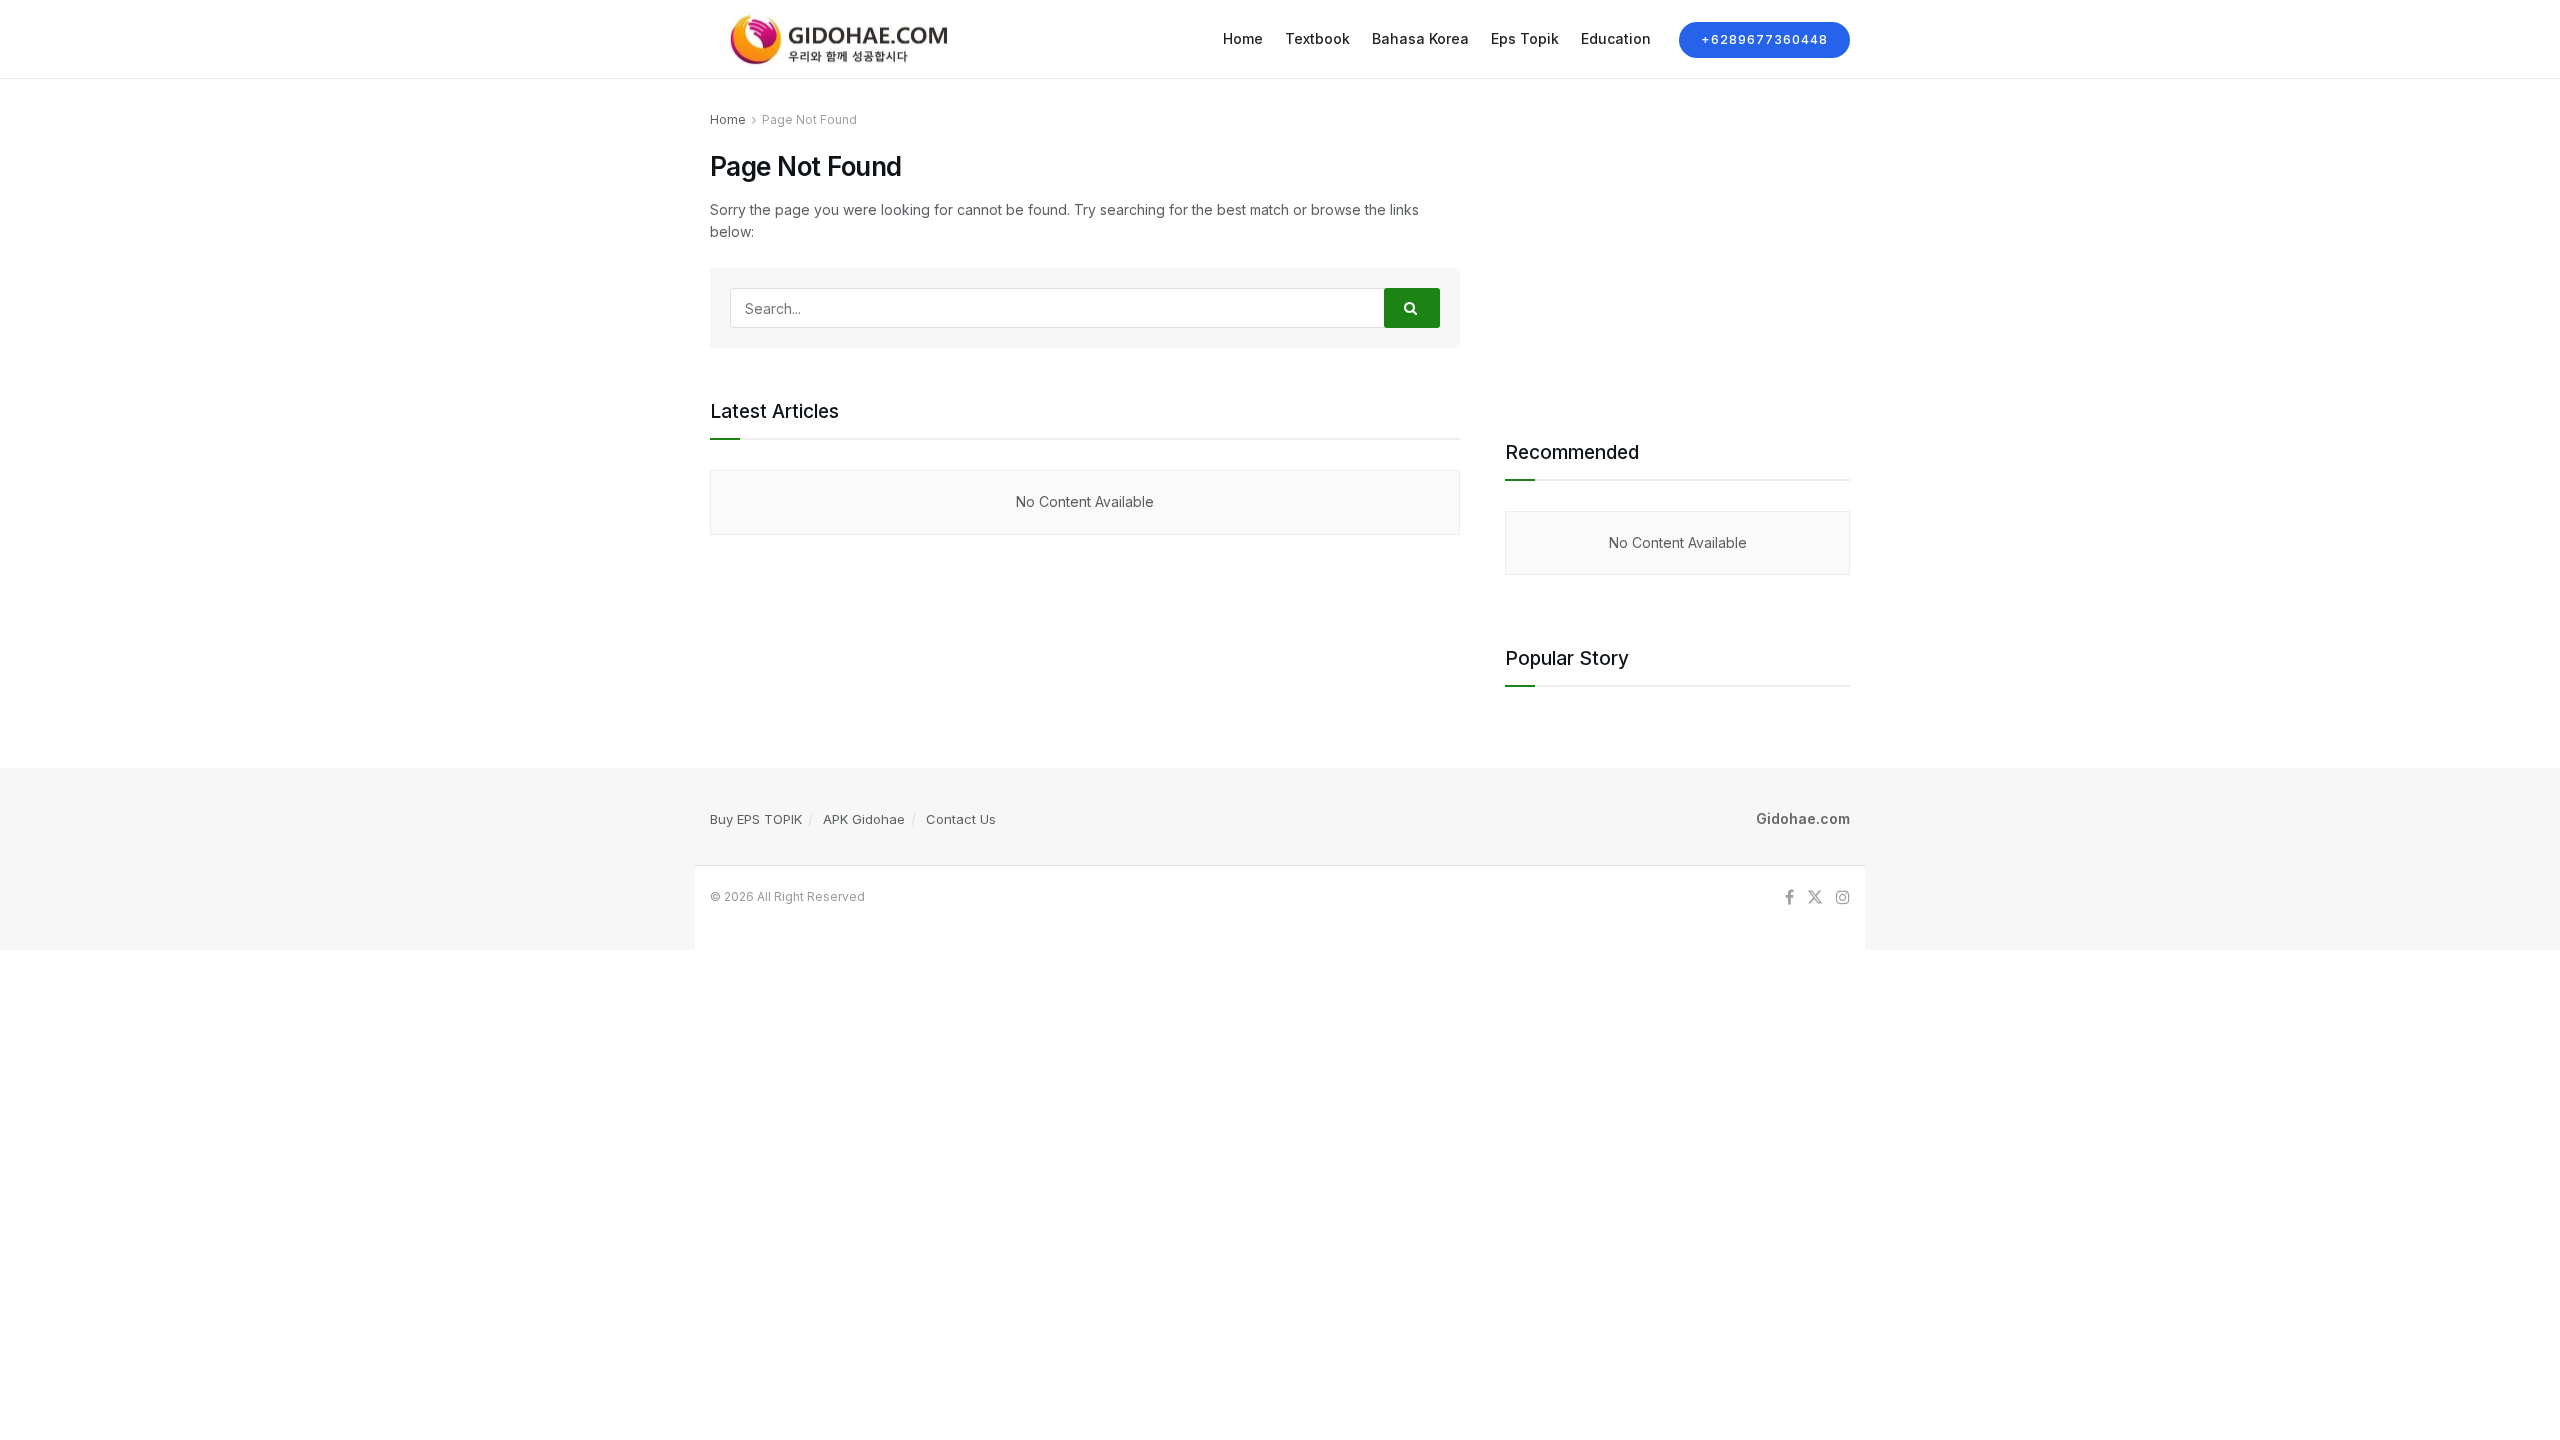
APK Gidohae (864, 819)
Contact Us (961, 819)
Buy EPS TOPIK (756, 819)
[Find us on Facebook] (1789, 897)
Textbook (1317, 38)
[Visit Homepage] (834, 39)
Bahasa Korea (1420, 38)
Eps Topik (1525, 38)
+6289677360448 (1764, 39)
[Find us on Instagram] (1843, 897)
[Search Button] (1412, 308)
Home (1243, 38)
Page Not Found (809, 119)
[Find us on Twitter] (1815, 897)
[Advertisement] (1677, 249)
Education (1616, 38)
